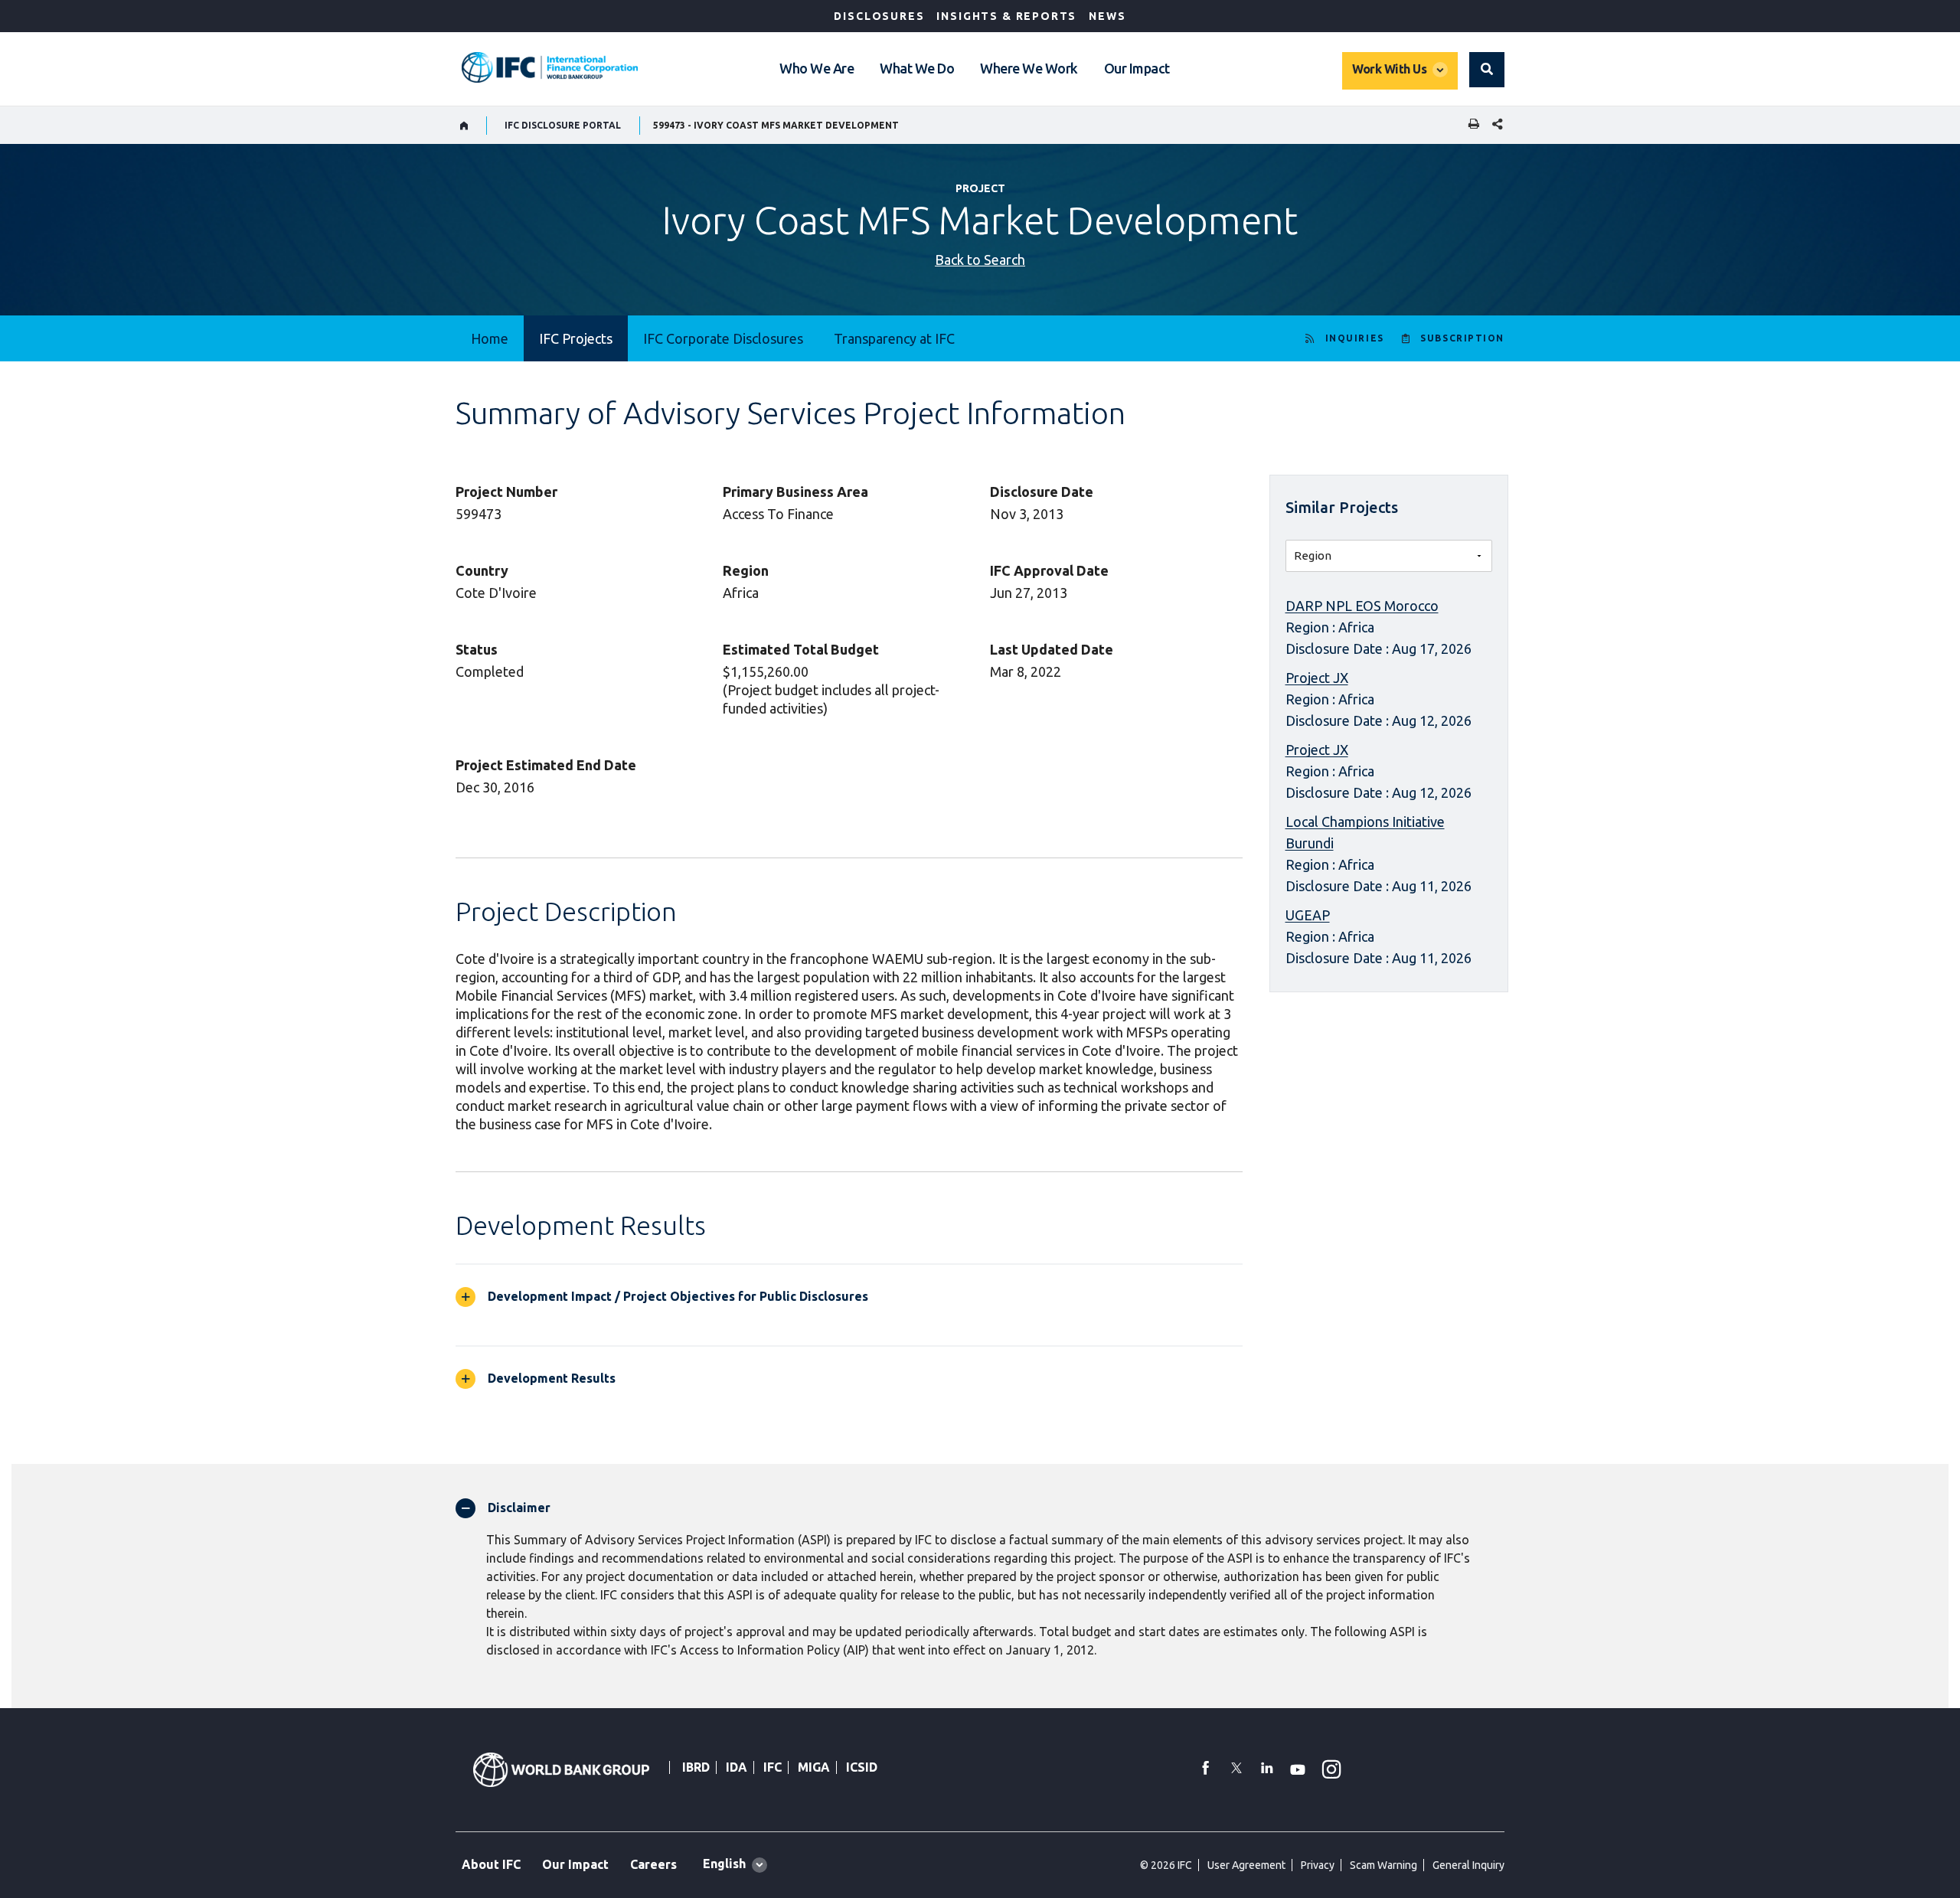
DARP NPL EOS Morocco (1362, 606)
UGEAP (1308, 915)
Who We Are (817, 68)
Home (490, 338)
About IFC (491, 1864)
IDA (737, 1767)
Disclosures (879, 16)
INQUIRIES (1355, 338)
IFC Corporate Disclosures (723, 338)
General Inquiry (1468, 1865)
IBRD (696, 1767)
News (1107, 16)
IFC (773, 1767)
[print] (1470, 125)
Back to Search (980, 260)
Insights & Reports (1006, 16)
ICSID (862, 1767)
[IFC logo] (550, 67)
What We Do (917, 68)
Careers (653, 1864)
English (724, 1864)
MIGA (814, 1767)
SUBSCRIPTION (1462, 338)
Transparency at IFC (894, 338)
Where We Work (1029, 68)
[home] (464, 126)
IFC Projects (576, 338)
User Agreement (1246, 1865)
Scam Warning (1383, 1865)
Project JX (1317, 678)
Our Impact (1137, 68)
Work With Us (1389, 69)
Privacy (1318, 1865)
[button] (1487, 70)
